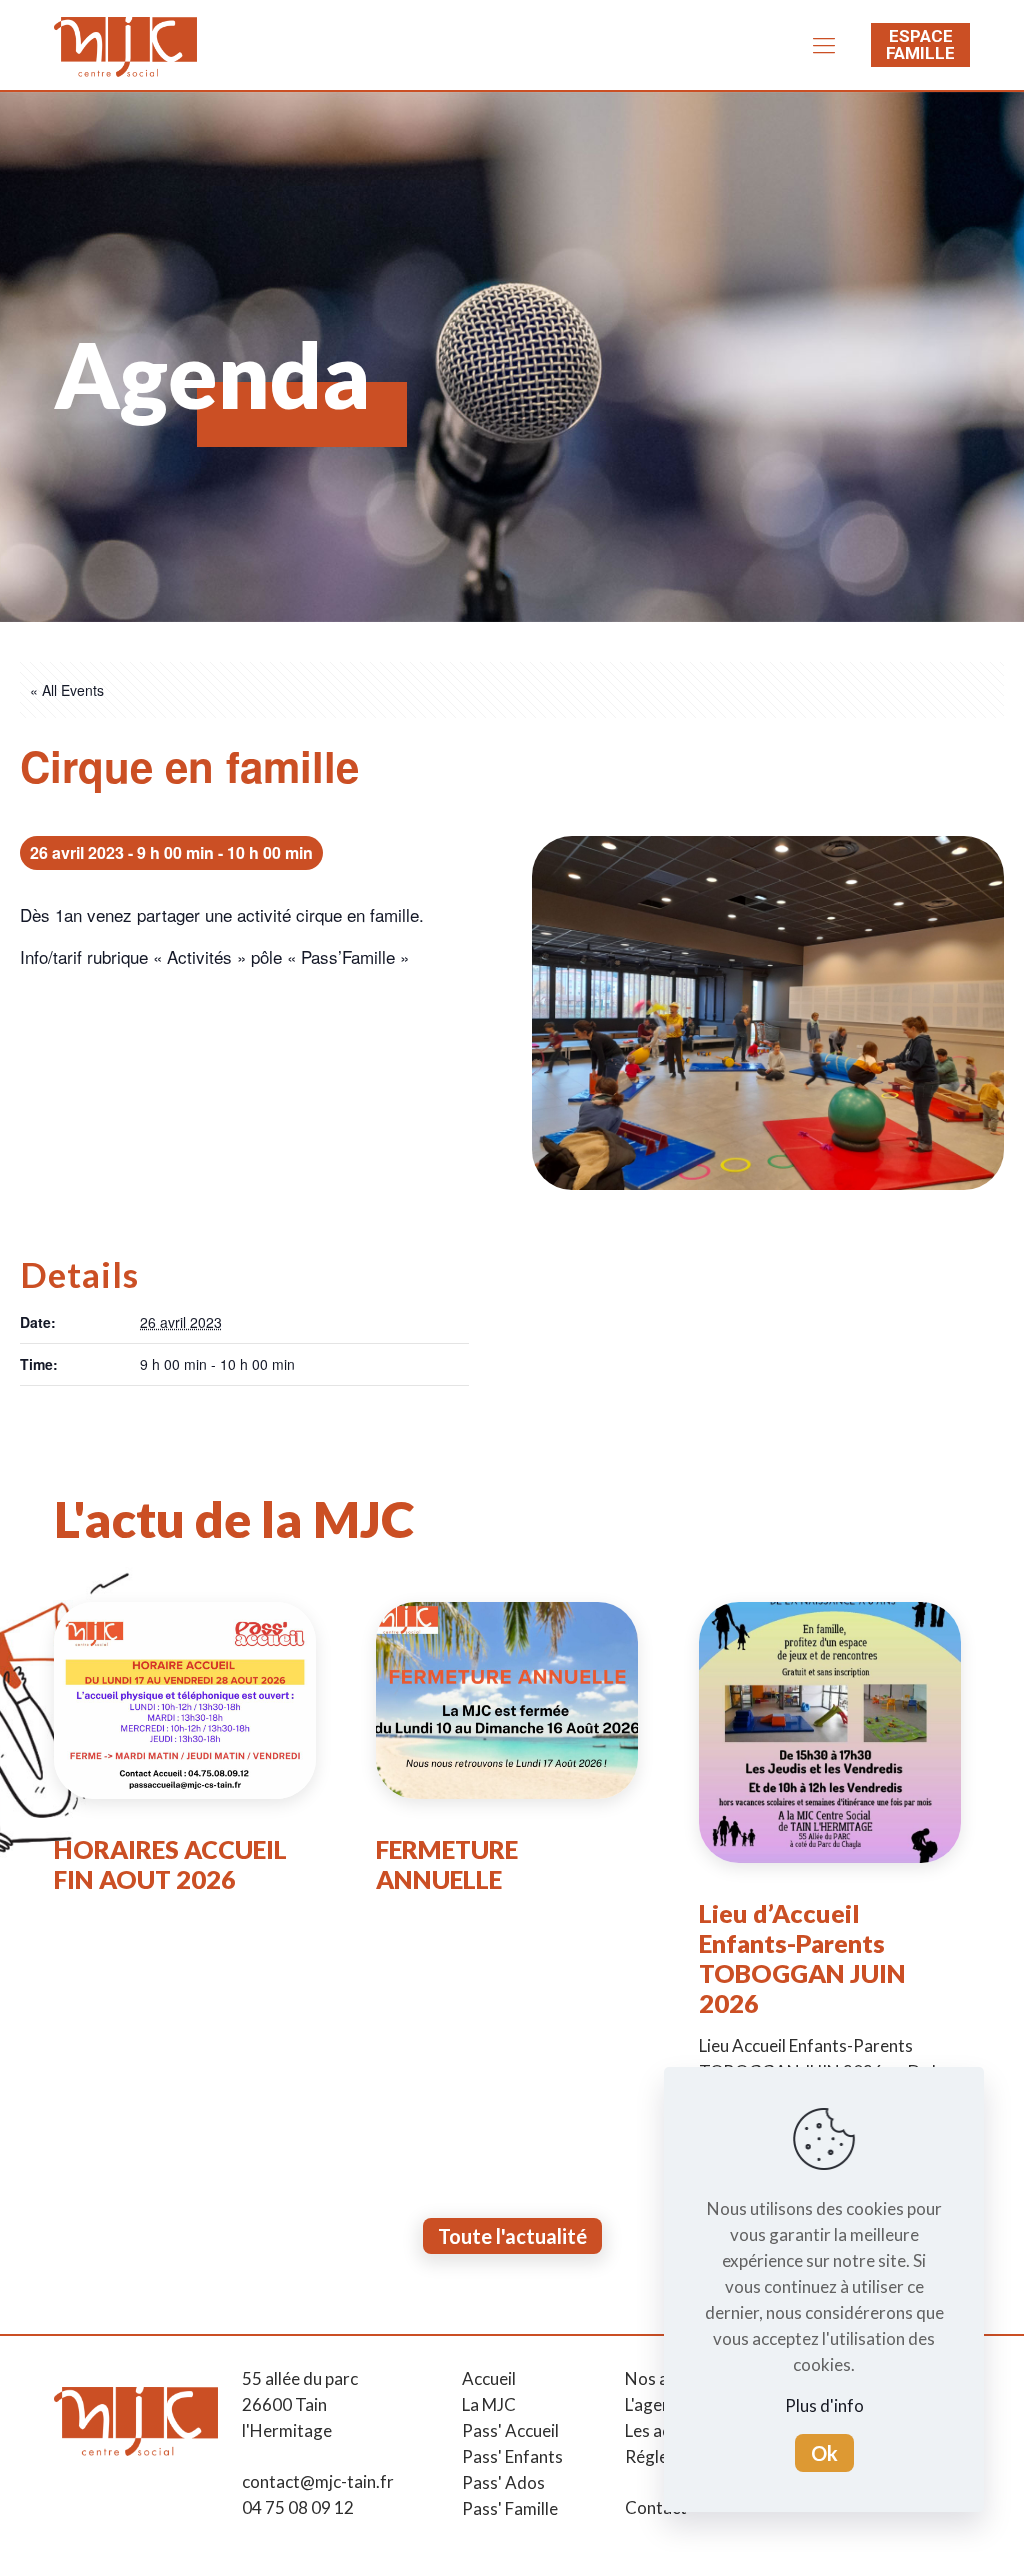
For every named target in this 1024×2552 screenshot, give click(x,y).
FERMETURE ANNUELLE (447, 1864)
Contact (656, 2507)
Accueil (489, 2378)
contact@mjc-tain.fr (318, 2481)
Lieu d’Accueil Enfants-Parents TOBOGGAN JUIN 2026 (802, 1958)
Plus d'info (824, 2405)
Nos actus (662, 2378)
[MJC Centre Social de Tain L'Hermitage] (125, 45)
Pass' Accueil (510, 2430)
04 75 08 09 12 (298, 2507)
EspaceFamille (920, 44)
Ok (824, 2453)
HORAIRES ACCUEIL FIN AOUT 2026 (170, 1864)
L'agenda (657, 2404)
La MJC (489, 2404)
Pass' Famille (510, 2508)
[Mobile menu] (824, 45)
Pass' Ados (503, 2482)
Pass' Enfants (512, 2456)
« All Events (67, 690)
